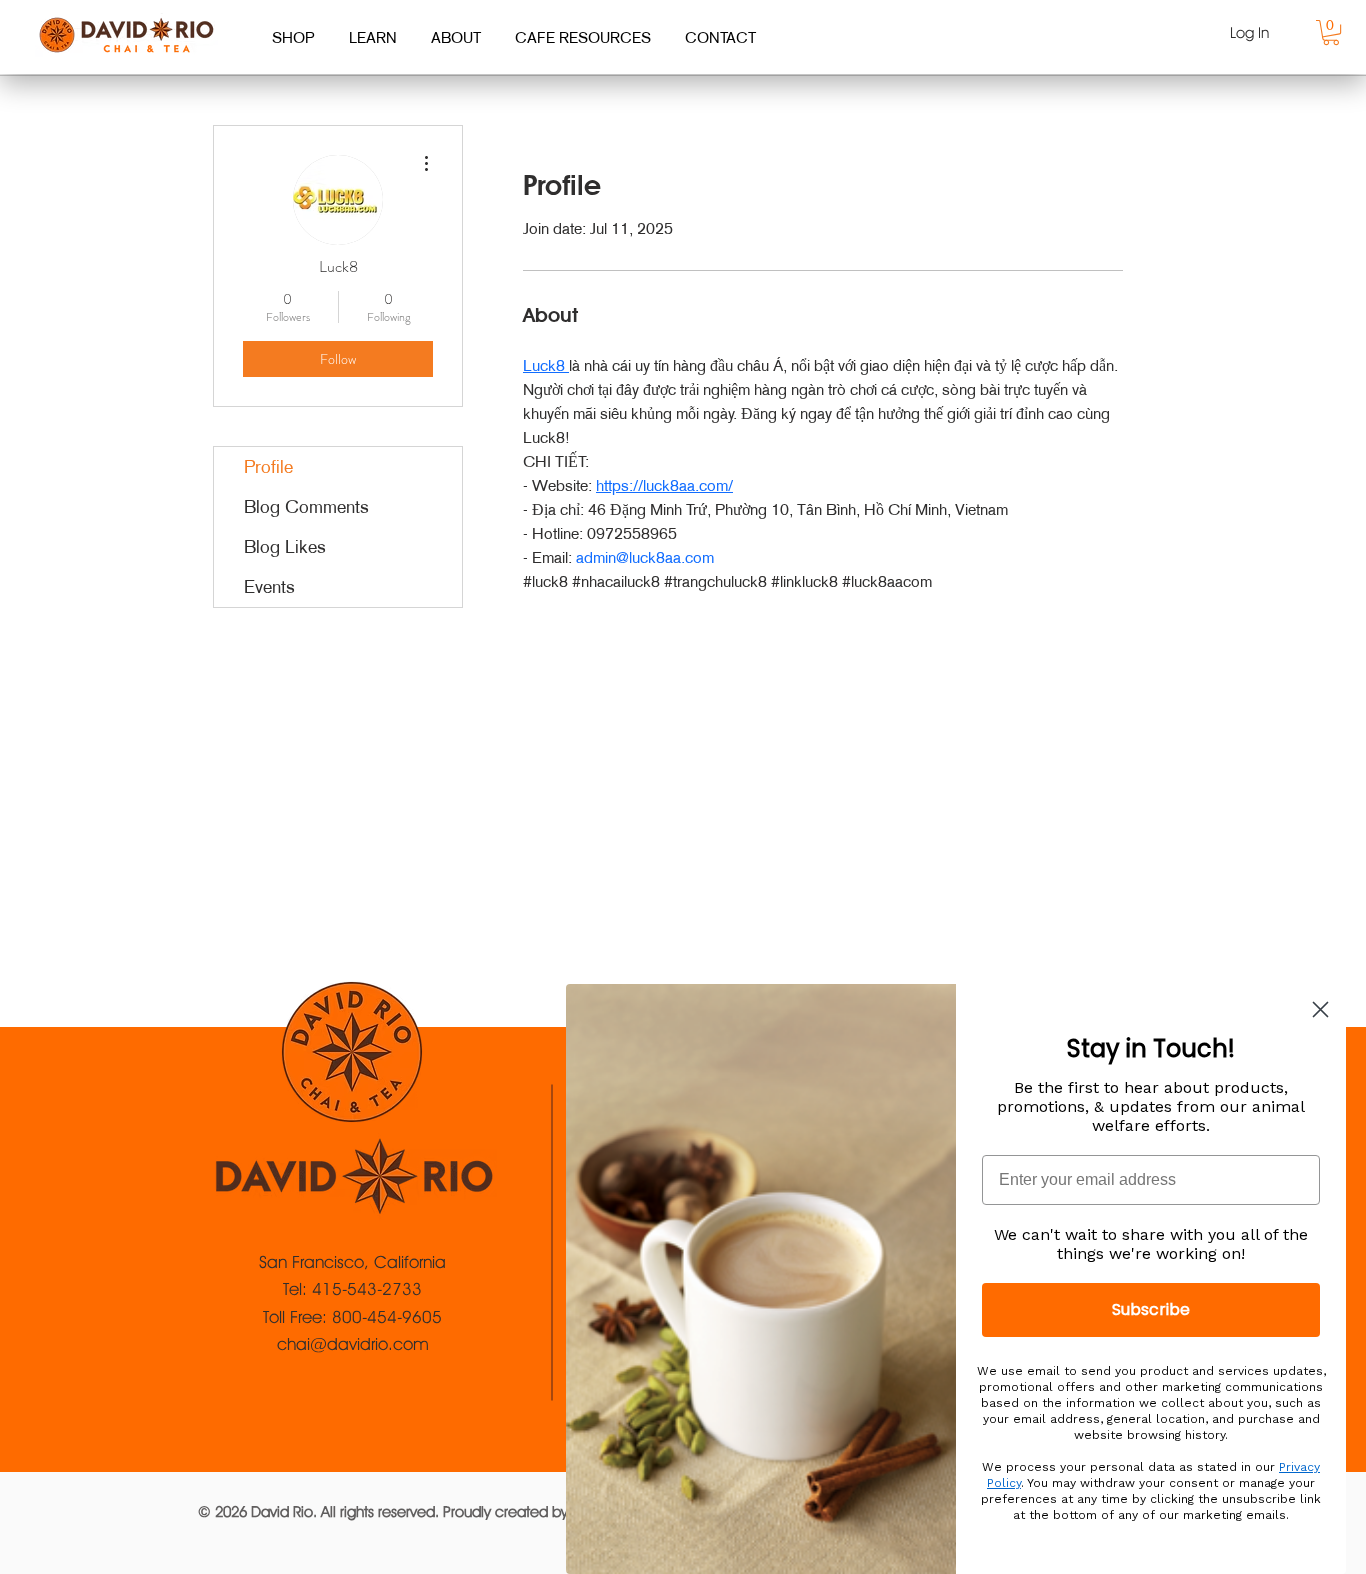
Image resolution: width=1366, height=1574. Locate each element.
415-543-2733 (367, 1289)
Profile (268, 467)
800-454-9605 (387, 1317)
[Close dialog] (1320, 1009)
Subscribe (1151, 1309)
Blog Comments (306, 507)
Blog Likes (285, 547)
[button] (1331, 32)
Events (269, 587)
